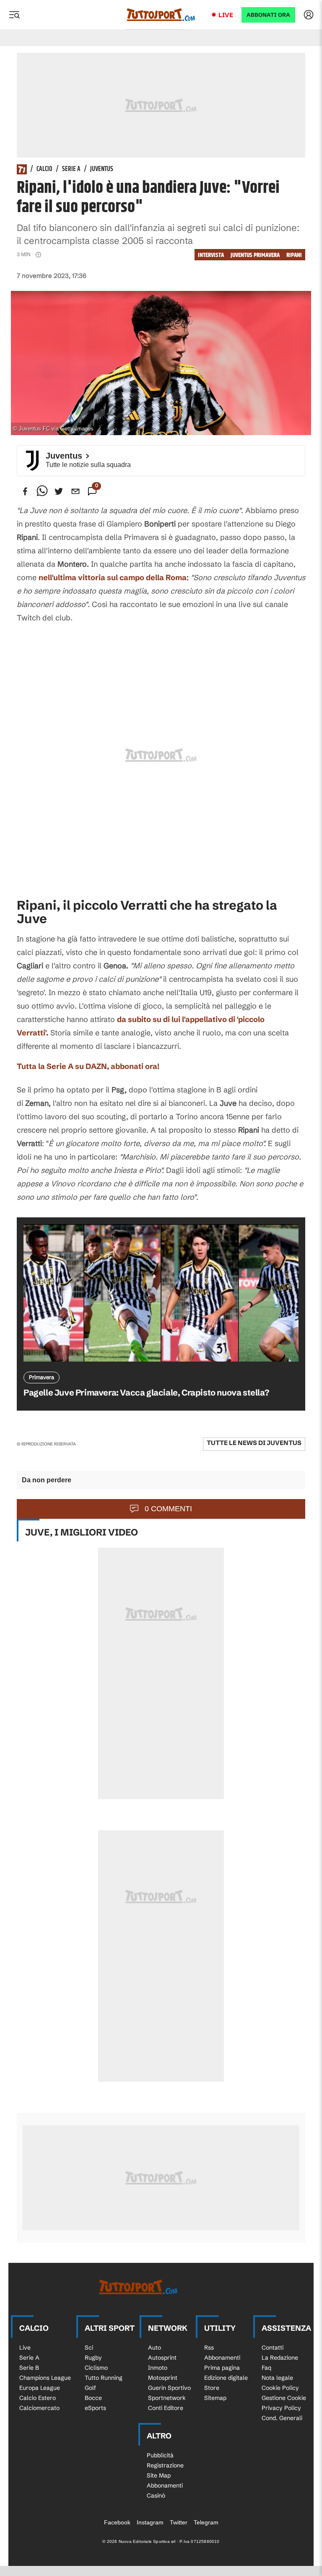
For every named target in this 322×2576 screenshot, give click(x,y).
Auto (155, 2348)
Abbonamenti (222, 2358)
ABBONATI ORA (268, 15)
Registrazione (165, 2465)
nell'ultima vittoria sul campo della (102, 577)
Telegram (206, 2522)
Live (226, 15)
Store (212, 2388)
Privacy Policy (281, 2408)
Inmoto (158, 2368)
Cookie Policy (280, 2388)
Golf (90, 2388)
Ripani (294, 255)
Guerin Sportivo (169, 2388)
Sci (89, 2348)
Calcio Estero (38, 2398)
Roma (176, 577)
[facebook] (25, 491)
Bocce (93, 2398)
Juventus (102, 169)
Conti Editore (166, 2408)
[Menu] (14, 15)
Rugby (93, 2358)
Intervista (211, 255)
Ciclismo (96, 2368)
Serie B (29, 2368)
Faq (266, 2368)
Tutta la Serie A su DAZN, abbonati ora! (88, 1066)
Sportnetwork (167, 2398)
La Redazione (280, 2358)
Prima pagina (222, 2368)
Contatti (273, 2348)
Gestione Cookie (284, 2398)
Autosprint (162, 2358)
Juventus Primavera (255, 255)
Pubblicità (160, 2455)
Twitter (179, 2522)
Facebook (117, 2522)
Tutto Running (104, 2378)
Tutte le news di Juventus (254, 1443)
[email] (75, 491)
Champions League (45, 2378)
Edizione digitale (226, 2378)
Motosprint (163, 2378)
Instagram (150, 2522)
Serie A (71, 169)
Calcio (44, 169)
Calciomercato (39, 2408)
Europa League (40, 2388)
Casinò (156, 2496)
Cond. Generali (282, 2418)
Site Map (159, 2475)
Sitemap (215, 2398)
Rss (209, 2348)
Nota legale (277, 2378)
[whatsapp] (42, 491)
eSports (95, 2408)
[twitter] (59, 491)
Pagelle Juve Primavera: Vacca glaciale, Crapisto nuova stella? (146, 1392)
